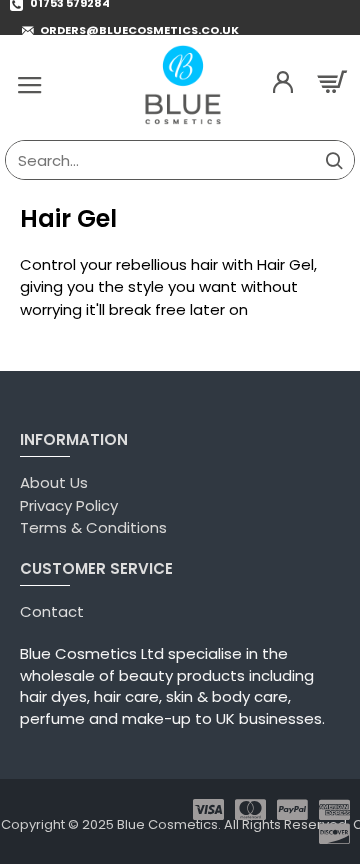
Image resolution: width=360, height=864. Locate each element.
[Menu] (30, 85)
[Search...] (334, 160)
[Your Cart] (335, 85)
